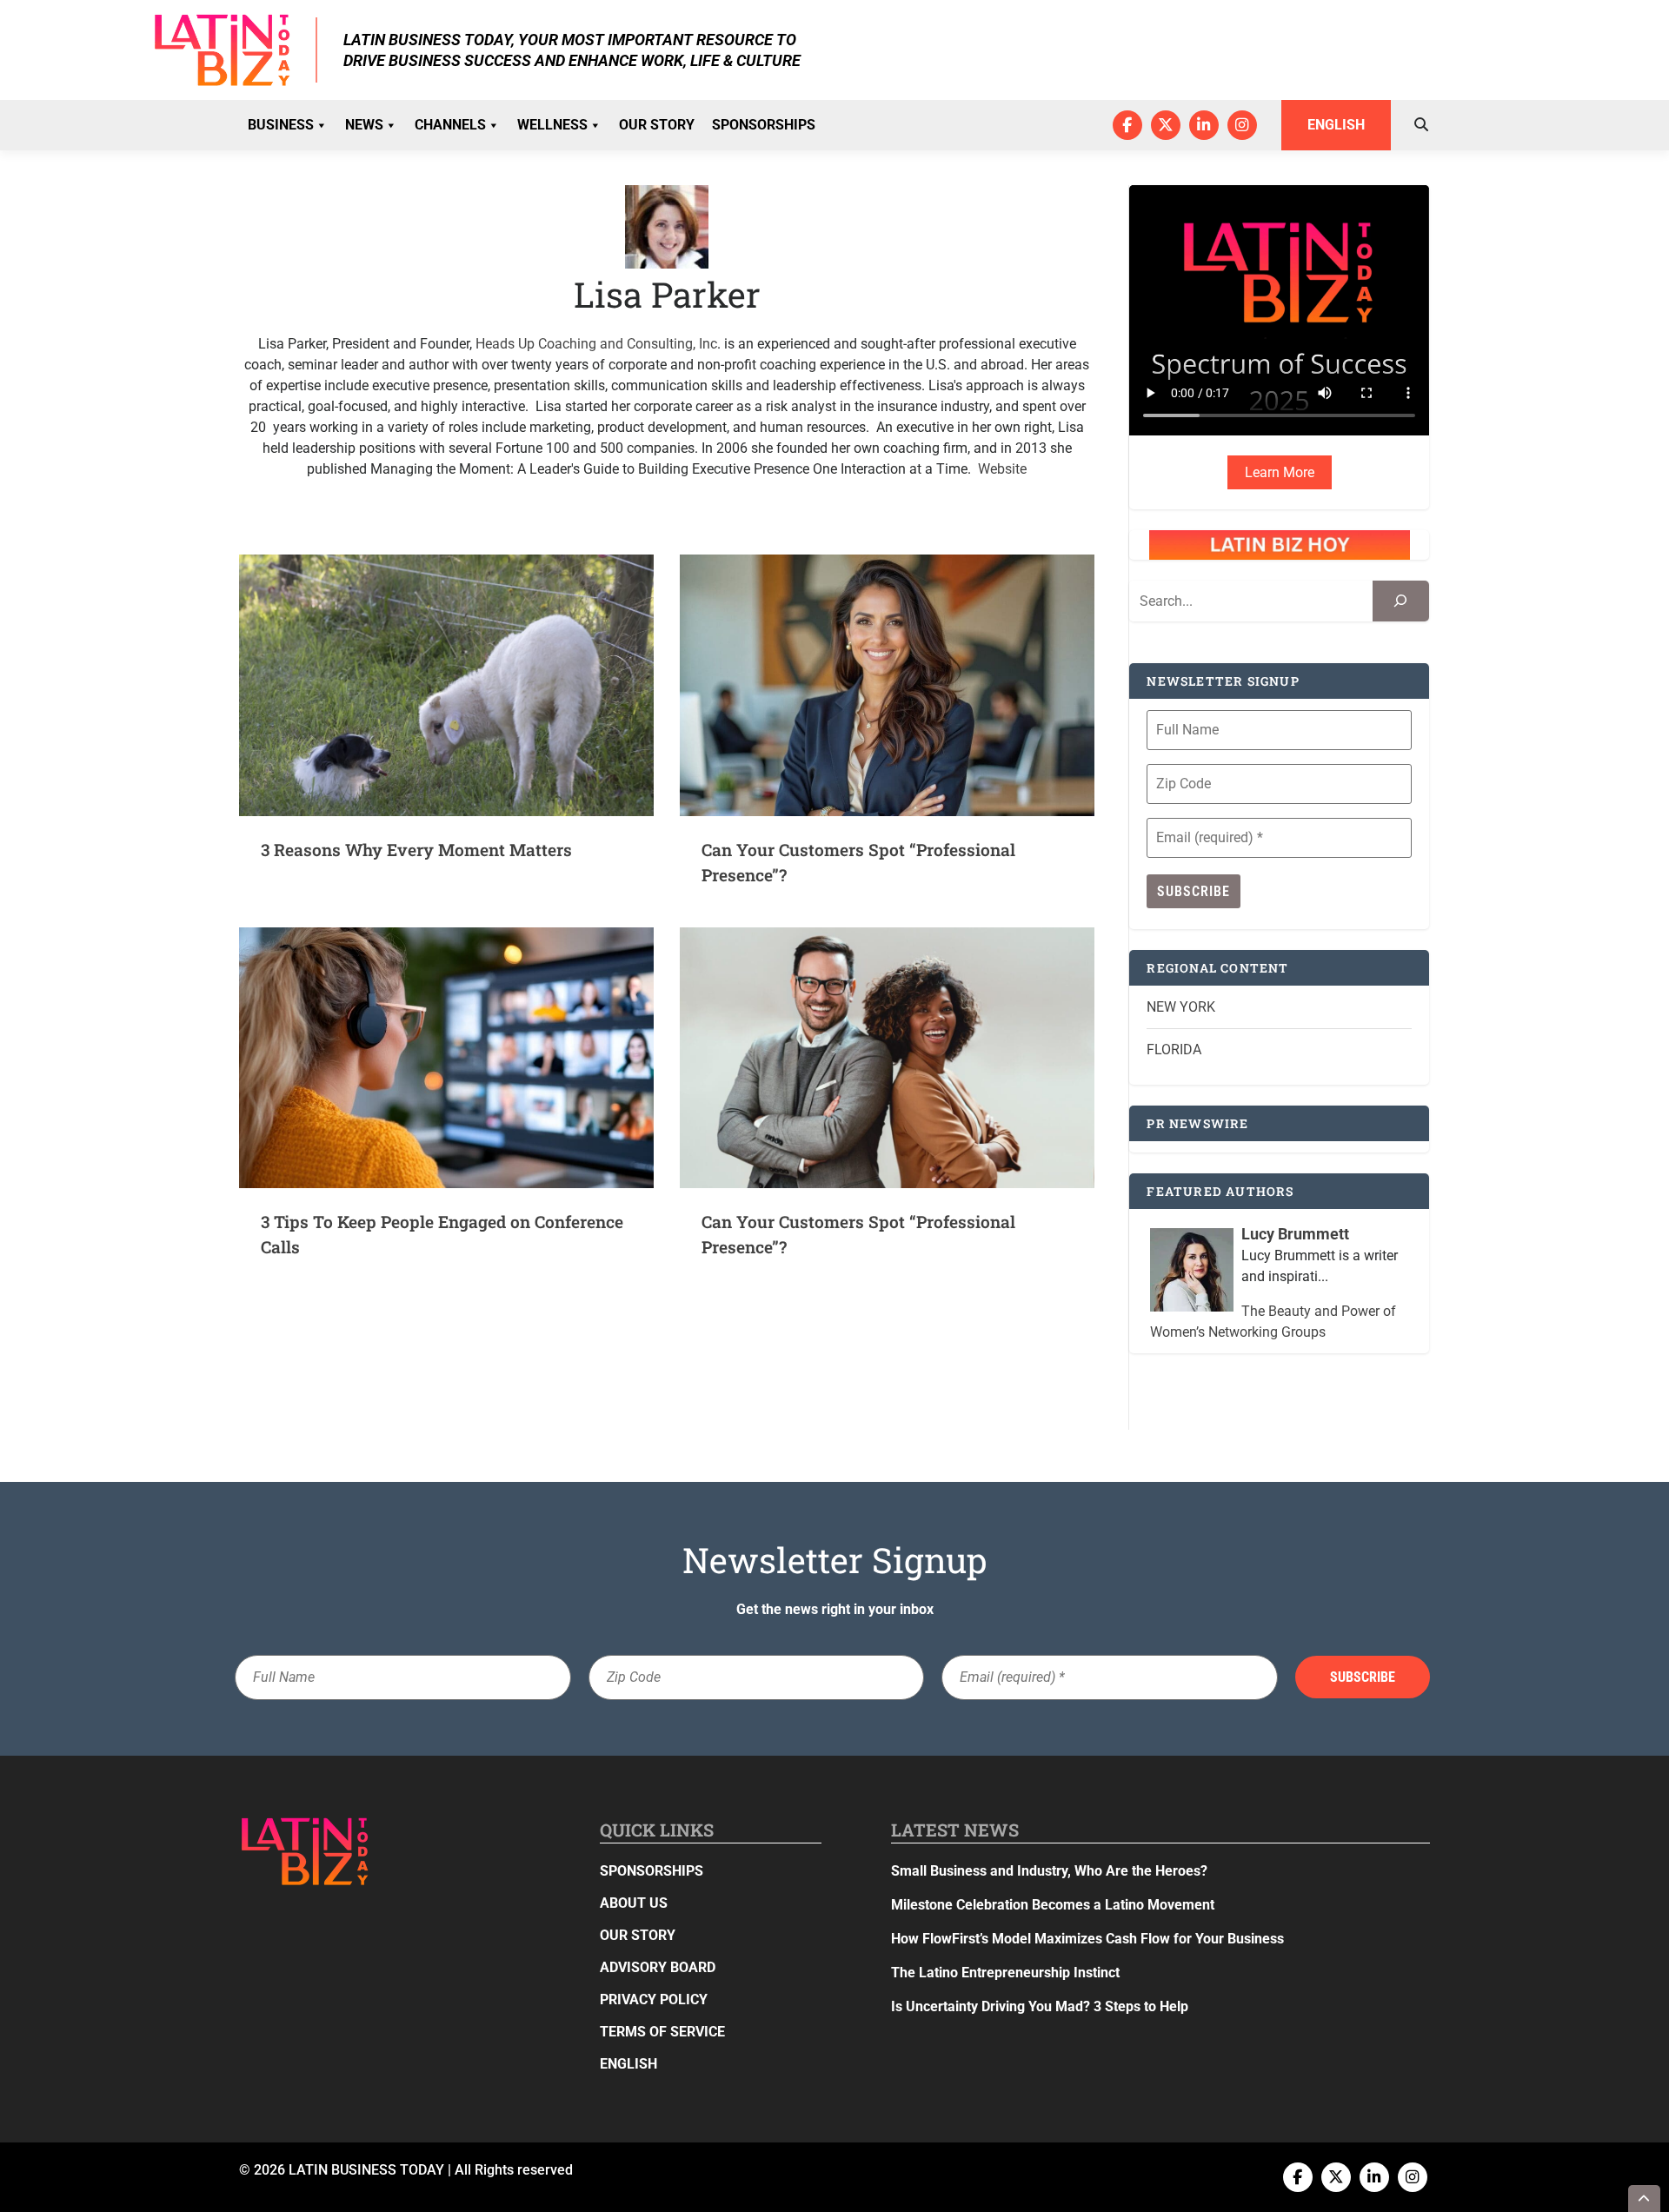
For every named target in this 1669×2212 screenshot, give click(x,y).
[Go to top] (1645, 2199)
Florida (1174, 1050)
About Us (634, 1903)
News (364, 125)
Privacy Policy (654, 1999)
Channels (450, 125)
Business (281, 125)
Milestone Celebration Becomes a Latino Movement (1054, 1905)
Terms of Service (662, 2032)
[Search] (1401, 601)
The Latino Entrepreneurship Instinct (1005, 1973)
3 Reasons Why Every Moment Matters (416, 850)
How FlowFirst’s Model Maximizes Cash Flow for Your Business (1087, 1939)
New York (1181, 1007)
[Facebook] (1127, 125)
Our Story (657, 125)
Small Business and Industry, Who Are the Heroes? (1049, 1871)
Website (1002, 469)
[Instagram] (1242, 125)
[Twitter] (1166, 125)
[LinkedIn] (1204, 125)
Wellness (552, 125)
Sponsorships (764, 125)
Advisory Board (658, 1967)
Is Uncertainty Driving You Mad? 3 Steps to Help (1040, 2006)
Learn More (1280, 472)
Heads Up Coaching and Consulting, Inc (596, 344)
